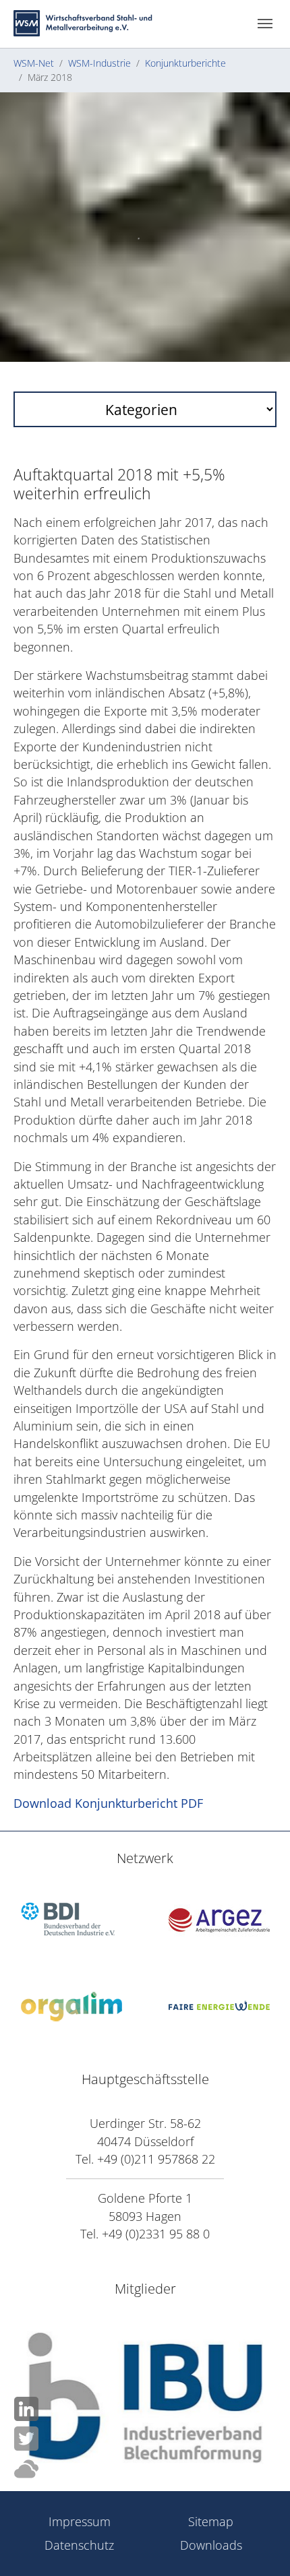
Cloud (26, 2469)
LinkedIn (26, 2409)
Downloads (211, 2545)
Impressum (80, 2521)
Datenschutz (79, 2545)
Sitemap (211, 2521)
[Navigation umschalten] (265, 24)
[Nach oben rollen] (259, 2463)
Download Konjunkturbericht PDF (108, 1803)
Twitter (26, 2439)
